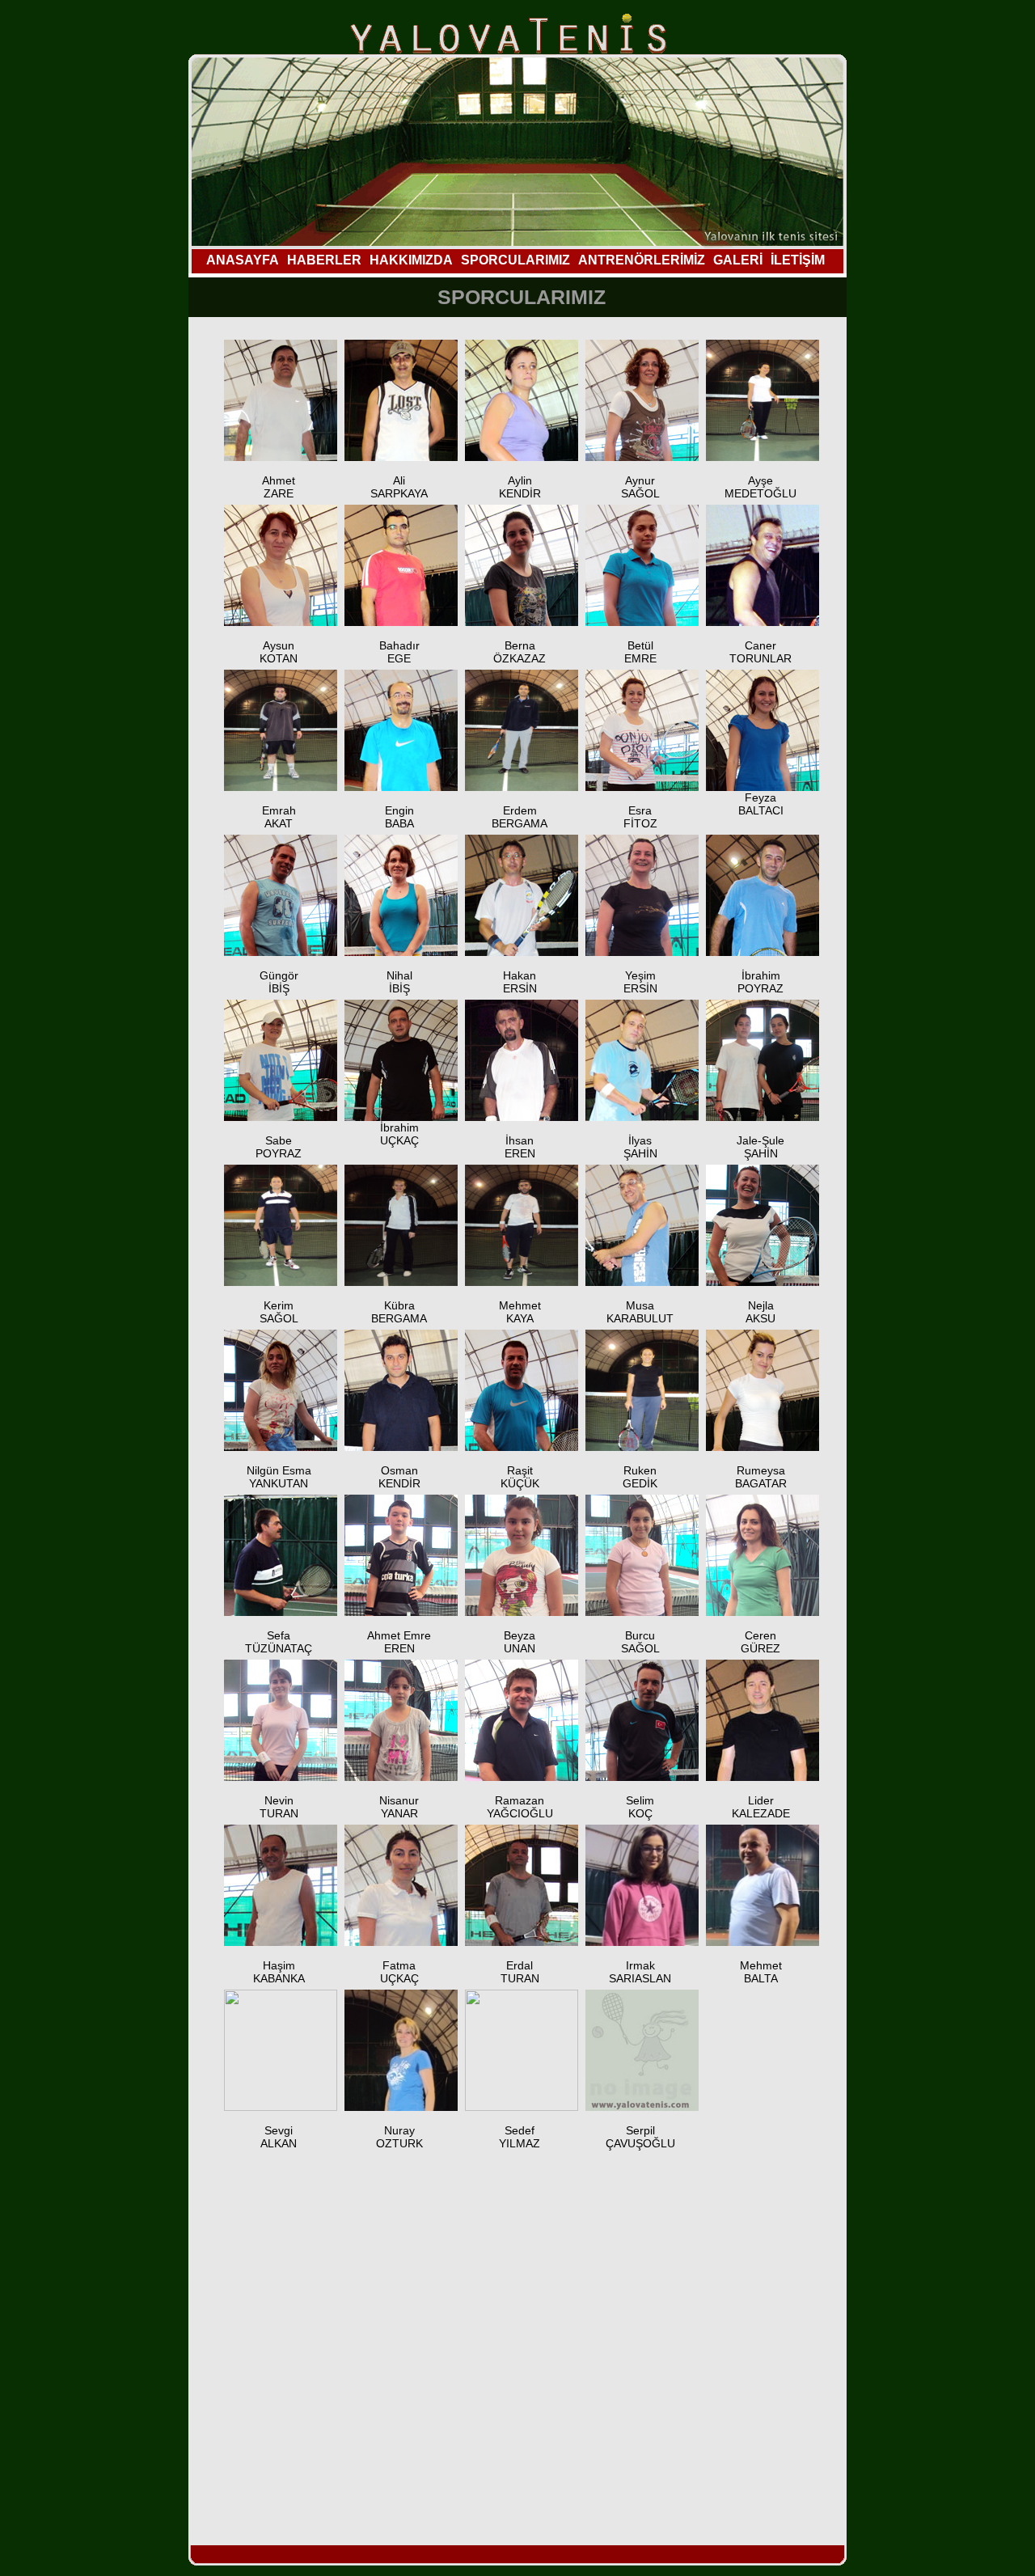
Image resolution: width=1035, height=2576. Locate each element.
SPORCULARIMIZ (515, 260)
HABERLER (324, 260)
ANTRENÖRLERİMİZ (642, 260)
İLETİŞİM (798, 260)
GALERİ (738, 260)
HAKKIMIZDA (411, 260)
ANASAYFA (243, 260)
